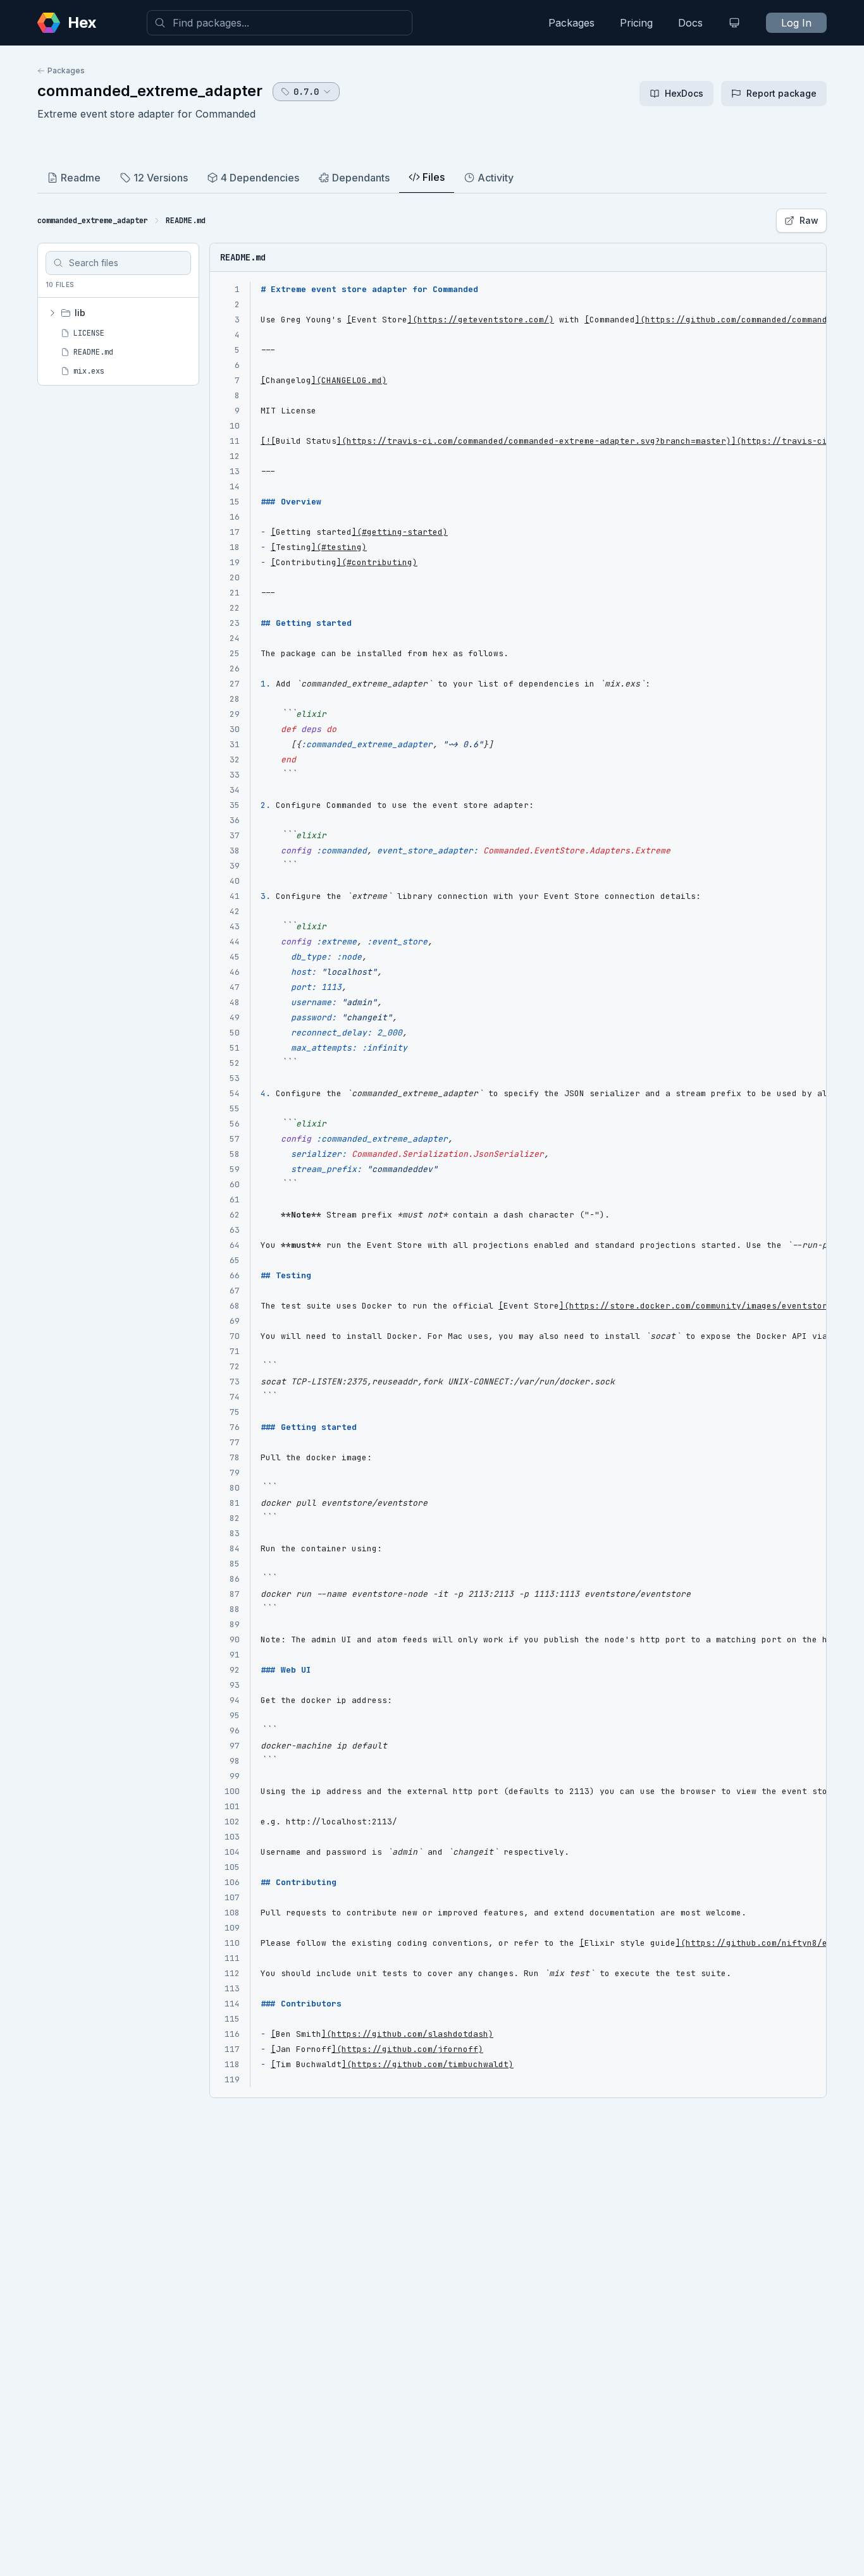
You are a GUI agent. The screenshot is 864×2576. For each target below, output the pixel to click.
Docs (690, 23)
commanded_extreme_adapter (150, 91)
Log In (796, 23)
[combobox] (280, 23)
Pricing (636, 23)
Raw (809, 220)
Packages (571, 23)
